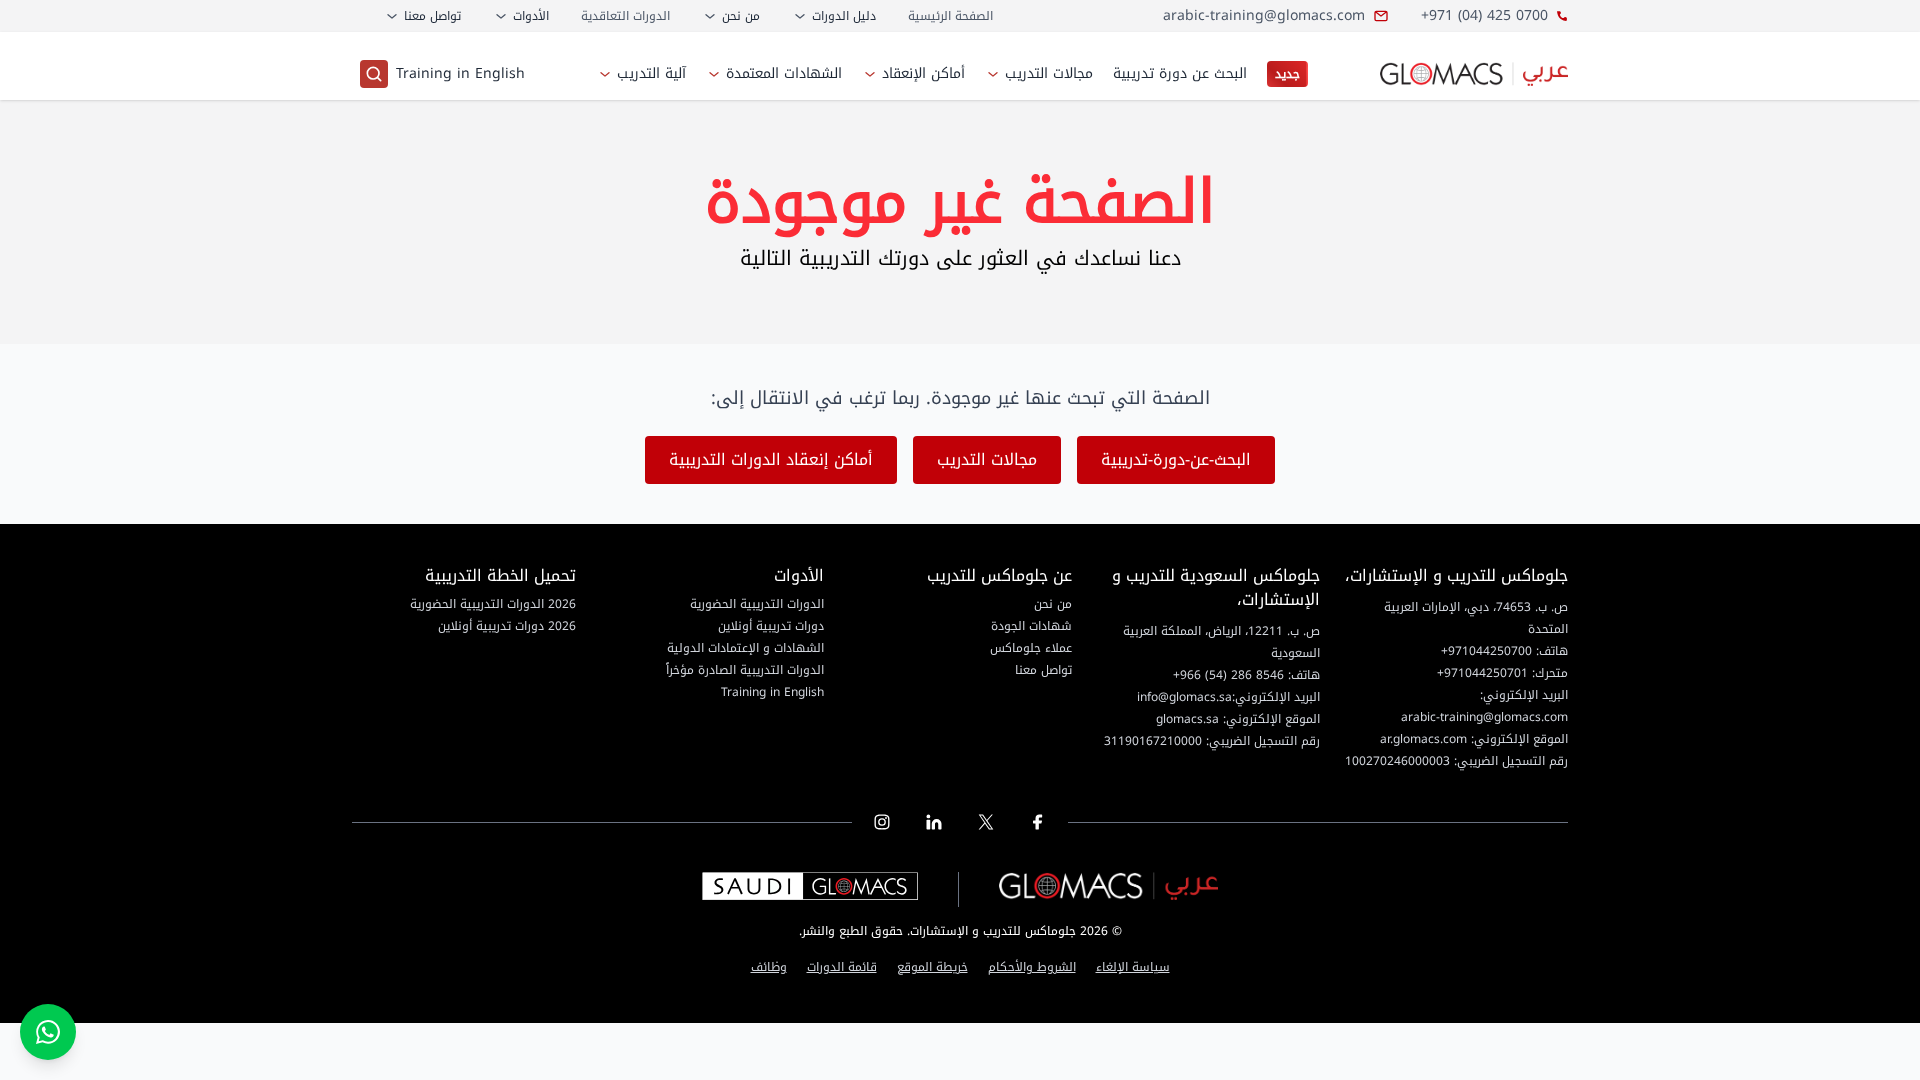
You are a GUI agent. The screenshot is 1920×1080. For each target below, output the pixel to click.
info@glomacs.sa (1184, 697)
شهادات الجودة (1031, 626)
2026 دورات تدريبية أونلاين (507, 626)
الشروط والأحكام (1032, 968)
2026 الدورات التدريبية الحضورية (493, 604)
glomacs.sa (1187, 719)
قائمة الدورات (842, 968)
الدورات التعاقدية (625, 16)
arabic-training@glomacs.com (1264, 16)
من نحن (1053, 604)
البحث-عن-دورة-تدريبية (1176, 459)
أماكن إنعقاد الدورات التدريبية (771, 459)
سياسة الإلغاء (1133, 968)
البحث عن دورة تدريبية (1180, 73)
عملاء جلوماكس (1031, 648)
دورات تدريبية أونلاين (771, 626)
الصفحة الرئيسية (950, 16)
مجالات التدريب (987, 459)
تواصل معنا (1043, 670)
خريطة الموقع (932, 968)
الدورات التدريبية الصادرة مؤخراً (745, 670)
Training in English (460, 74)
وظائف (769, 968)
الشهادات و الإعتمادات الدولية (745, 648)
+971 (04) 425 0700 (1484, 16)
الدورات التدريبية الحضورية (757, 604)
